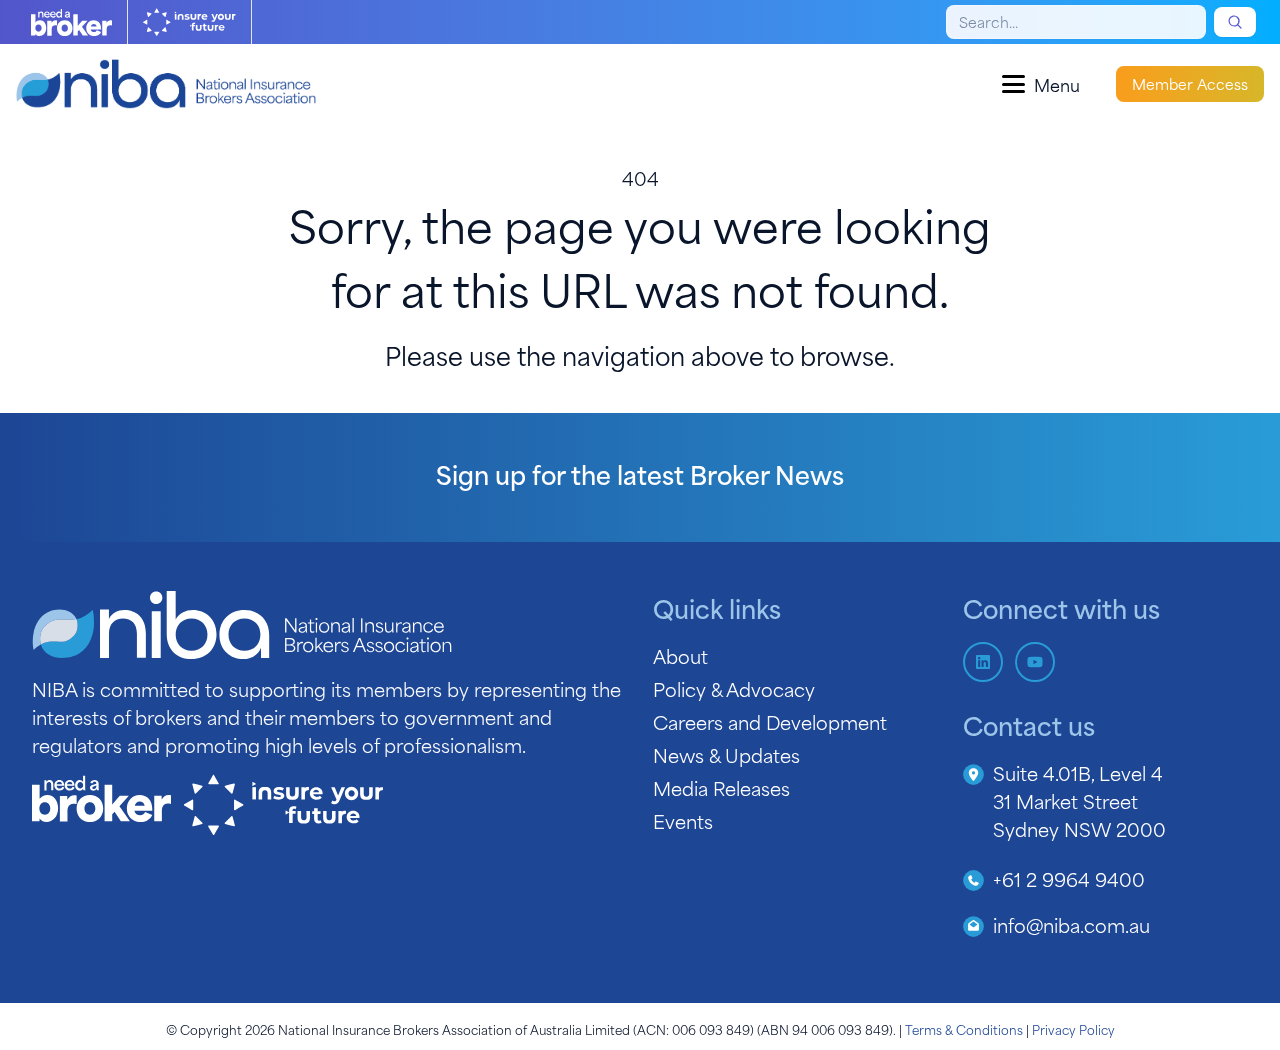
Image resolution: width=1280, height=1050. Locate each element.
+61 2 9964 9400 (1069, 878)
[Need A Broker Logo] (71, 22)
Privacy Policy (1073, 1029)
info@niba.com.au (1071, 924)
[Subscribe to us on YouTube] (1035, 662)
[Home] (166, 84)
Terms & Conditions (964, 1029)
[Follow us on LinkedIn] (983, 662)
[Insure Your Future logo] (189, 22)
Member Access (1190, 83)
